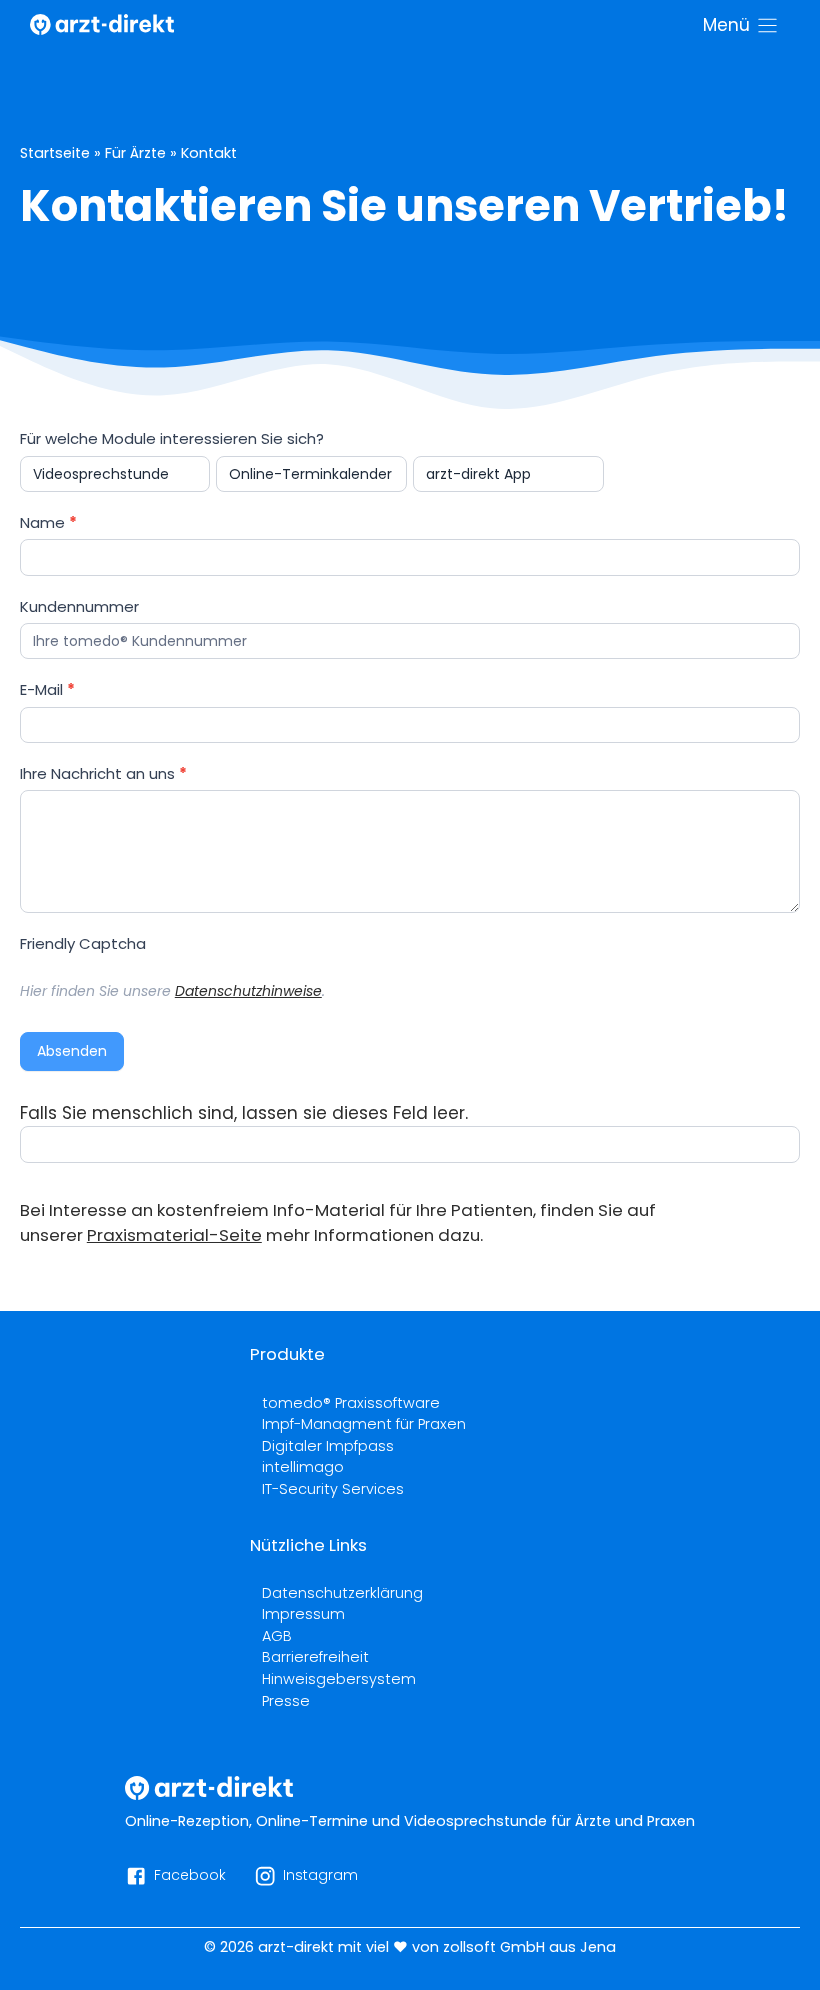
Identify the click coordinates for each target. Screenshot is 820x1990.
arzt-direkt (296, 1947)
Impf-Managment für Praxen (364, 1424)
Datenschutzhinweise (248, 991)
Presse (286, 1701)
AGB (277, 1636)
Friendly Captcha (83, 943)
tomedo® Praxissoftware (351, 1403)
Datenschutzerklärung (342, 1593)
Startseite (55, 153)
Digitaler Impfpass (328, 1446)
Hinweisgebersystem (339, 1679)
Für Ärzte (135, 153)
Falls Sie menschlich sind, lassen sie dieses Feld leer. (244, 1113)
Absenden (72, 1051)
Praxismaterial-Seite (174, 1235)
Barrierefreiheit (315, 1657)
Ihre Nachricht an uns (103, 773)
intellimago (303, 1467)
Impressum (303, 1614)
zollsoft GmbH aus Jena (529, 1947)
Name (48, 522)
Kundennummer (79, 606)
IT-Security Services (333, 1489)
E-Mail (47, 689)
